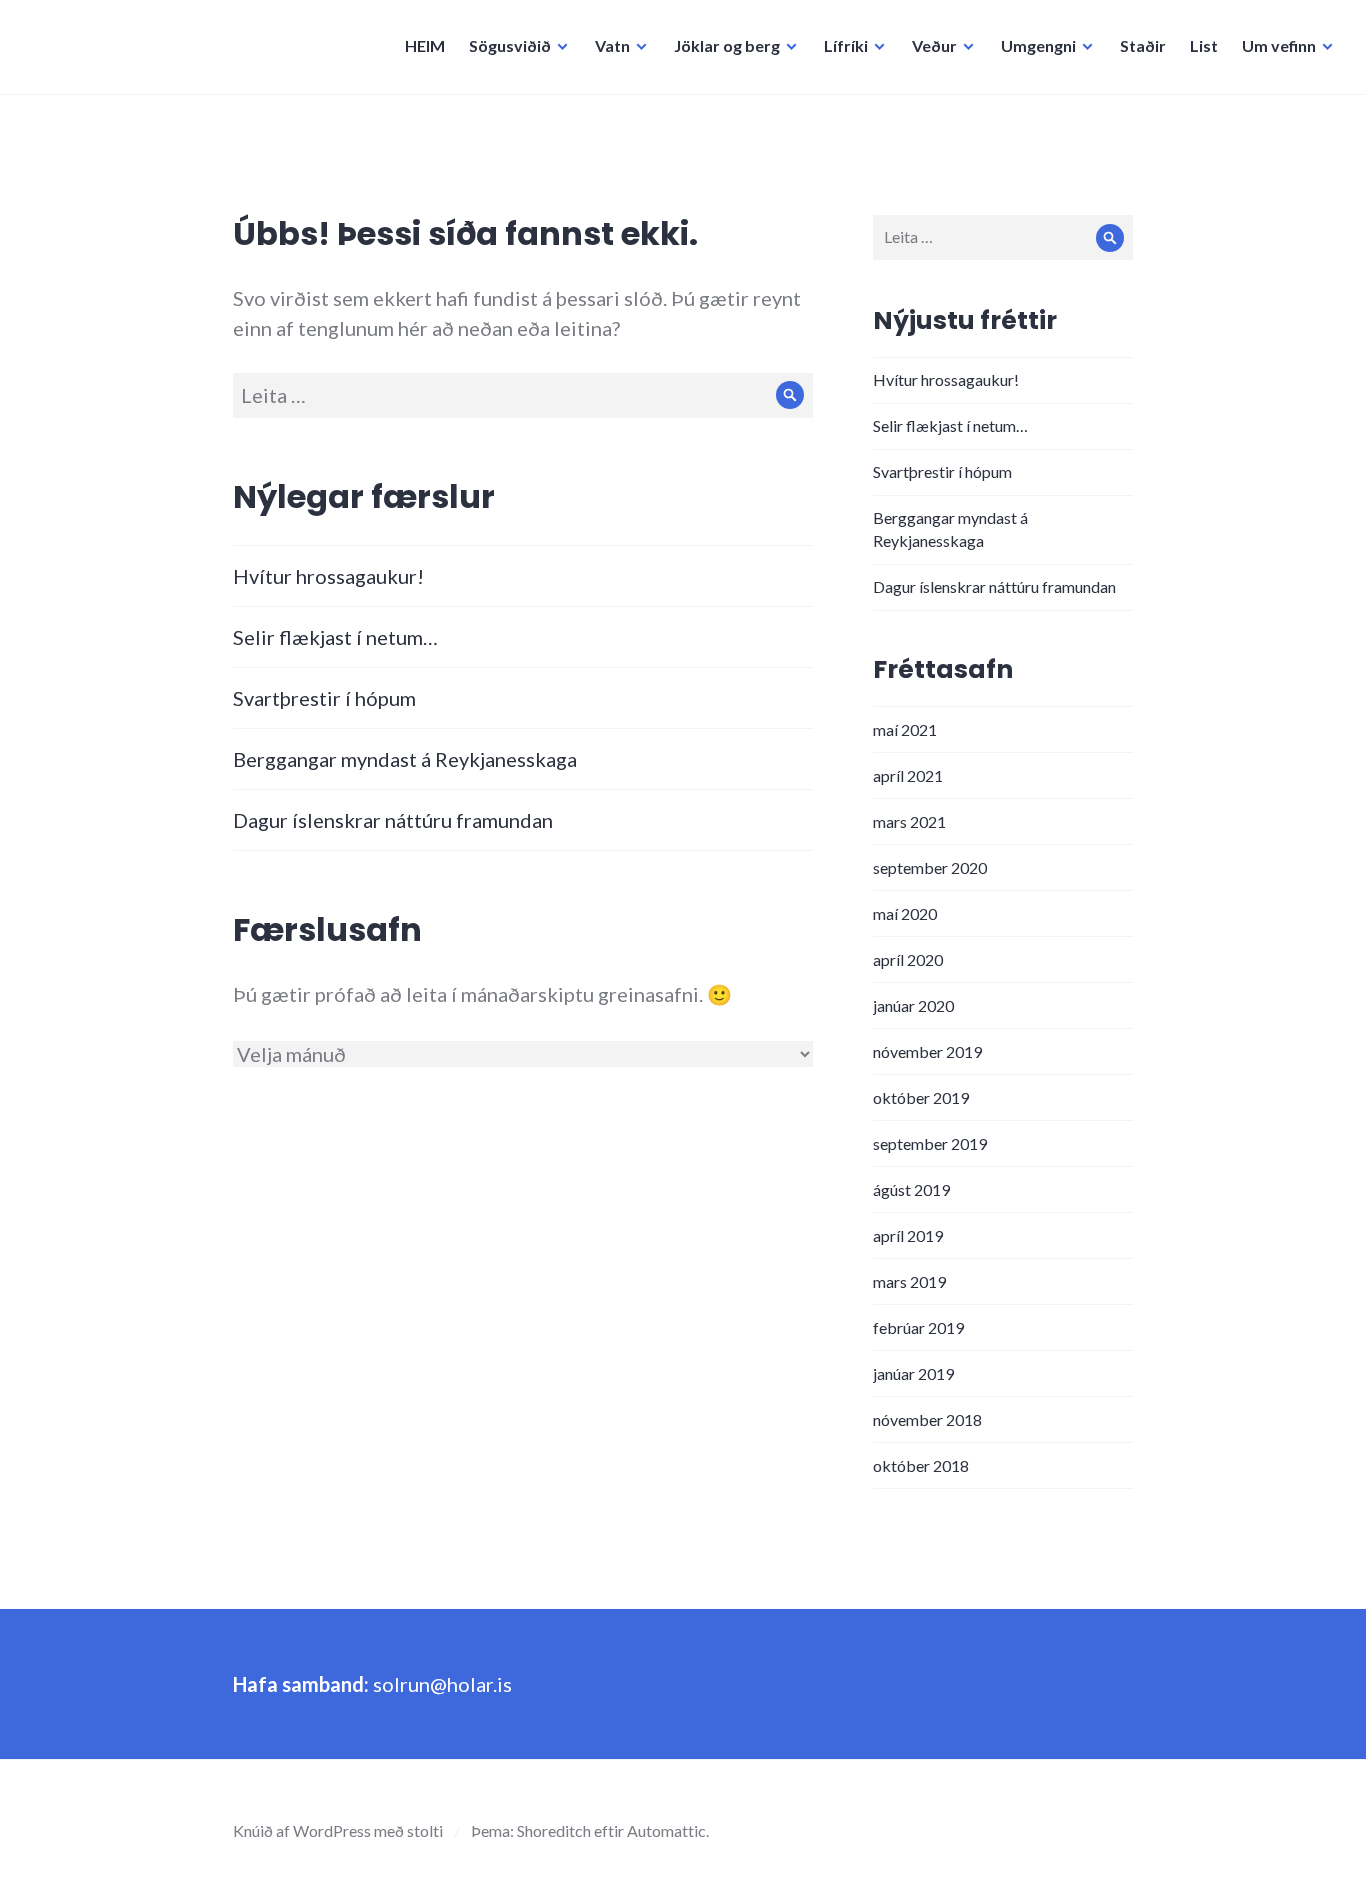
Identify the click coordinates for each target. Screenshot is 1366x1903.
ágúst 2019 (911, 1189)
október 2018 (921, 1465)
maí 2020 (905, 913)
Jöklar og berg (727, 45)
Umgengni (1038, 45)
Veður (934, 45)
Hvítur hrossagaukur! (328, 576)
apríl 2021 (908, 775)
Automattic (666, 1830)
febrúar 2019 (918, 1327)
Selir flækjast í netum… (335, 637)
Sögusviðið (510, 45)
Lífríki (846, 45)
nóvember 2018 (927, 1419)
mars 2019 (909, 1281)
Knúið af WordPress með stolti (338, 1830)
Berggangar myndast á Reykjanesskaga (405, 759)
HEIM (425, 45)
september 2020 (930, 867)
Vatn (612, 45)
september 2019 (930, 1143)
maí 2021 (905, 729)
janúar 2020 (913, 1005)
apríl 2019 (908, 1235)
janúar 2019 (913, 1373)
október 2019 (921, 1097)
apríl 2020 (908, 959)
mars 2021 (909, 821)
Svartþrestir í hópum (324, 698)
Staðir (1143, 45)
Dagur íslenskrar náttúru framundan (393, 820)
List (1204, 45)
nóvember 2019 (927, 1051)
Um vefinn (1279, 45)
